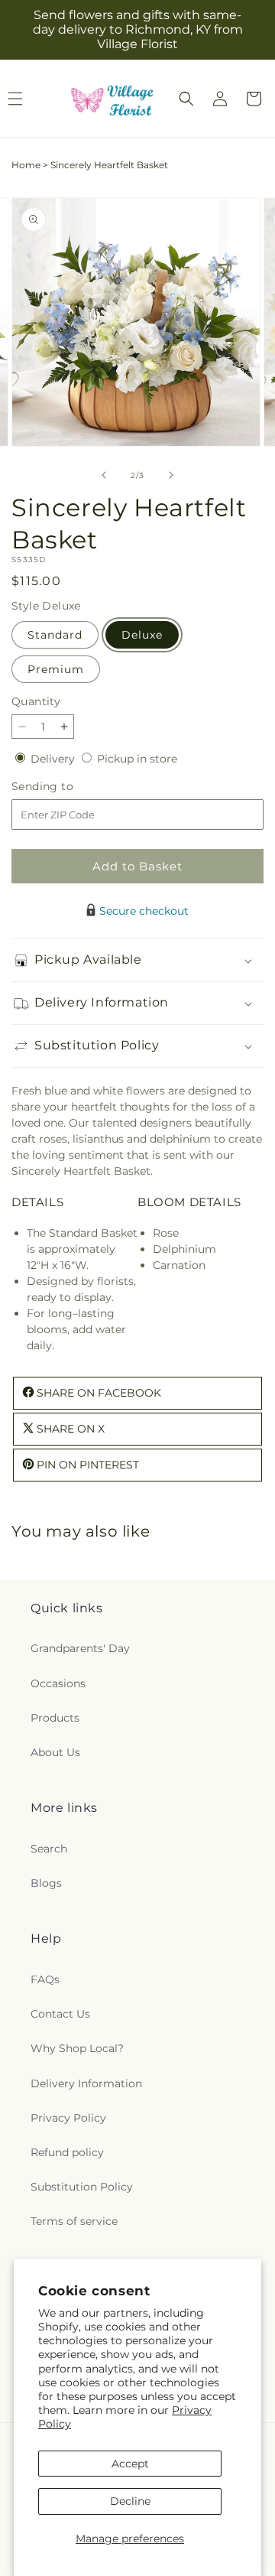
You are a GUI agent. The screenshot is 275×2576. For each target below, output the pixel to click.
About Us (55, 1752)
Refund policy (67, 2152)
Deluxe (142, 635)
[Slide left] (104, 475)
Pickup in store (137, 759)
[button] (186, 99)
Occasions (58, 1683)
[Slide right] (171, 475)
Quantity (36, 701)
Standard (55, 635)
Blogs (46, 1883)
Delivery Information (86, 2083)
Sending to (65, 787)
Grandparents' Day (80, 1648)
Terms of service (74, 2221)
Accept (130, 2464)
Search (49, 1849)
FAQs (45, 1979)
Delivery (54, 759)
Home (26, 165)
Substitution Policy (82, 2187)
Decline (130, 2501)
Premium (56, 669)
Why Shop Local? (77, 2048)
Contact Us (60, 2014)
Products (55, 1718)
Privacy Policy (68, 2118)
